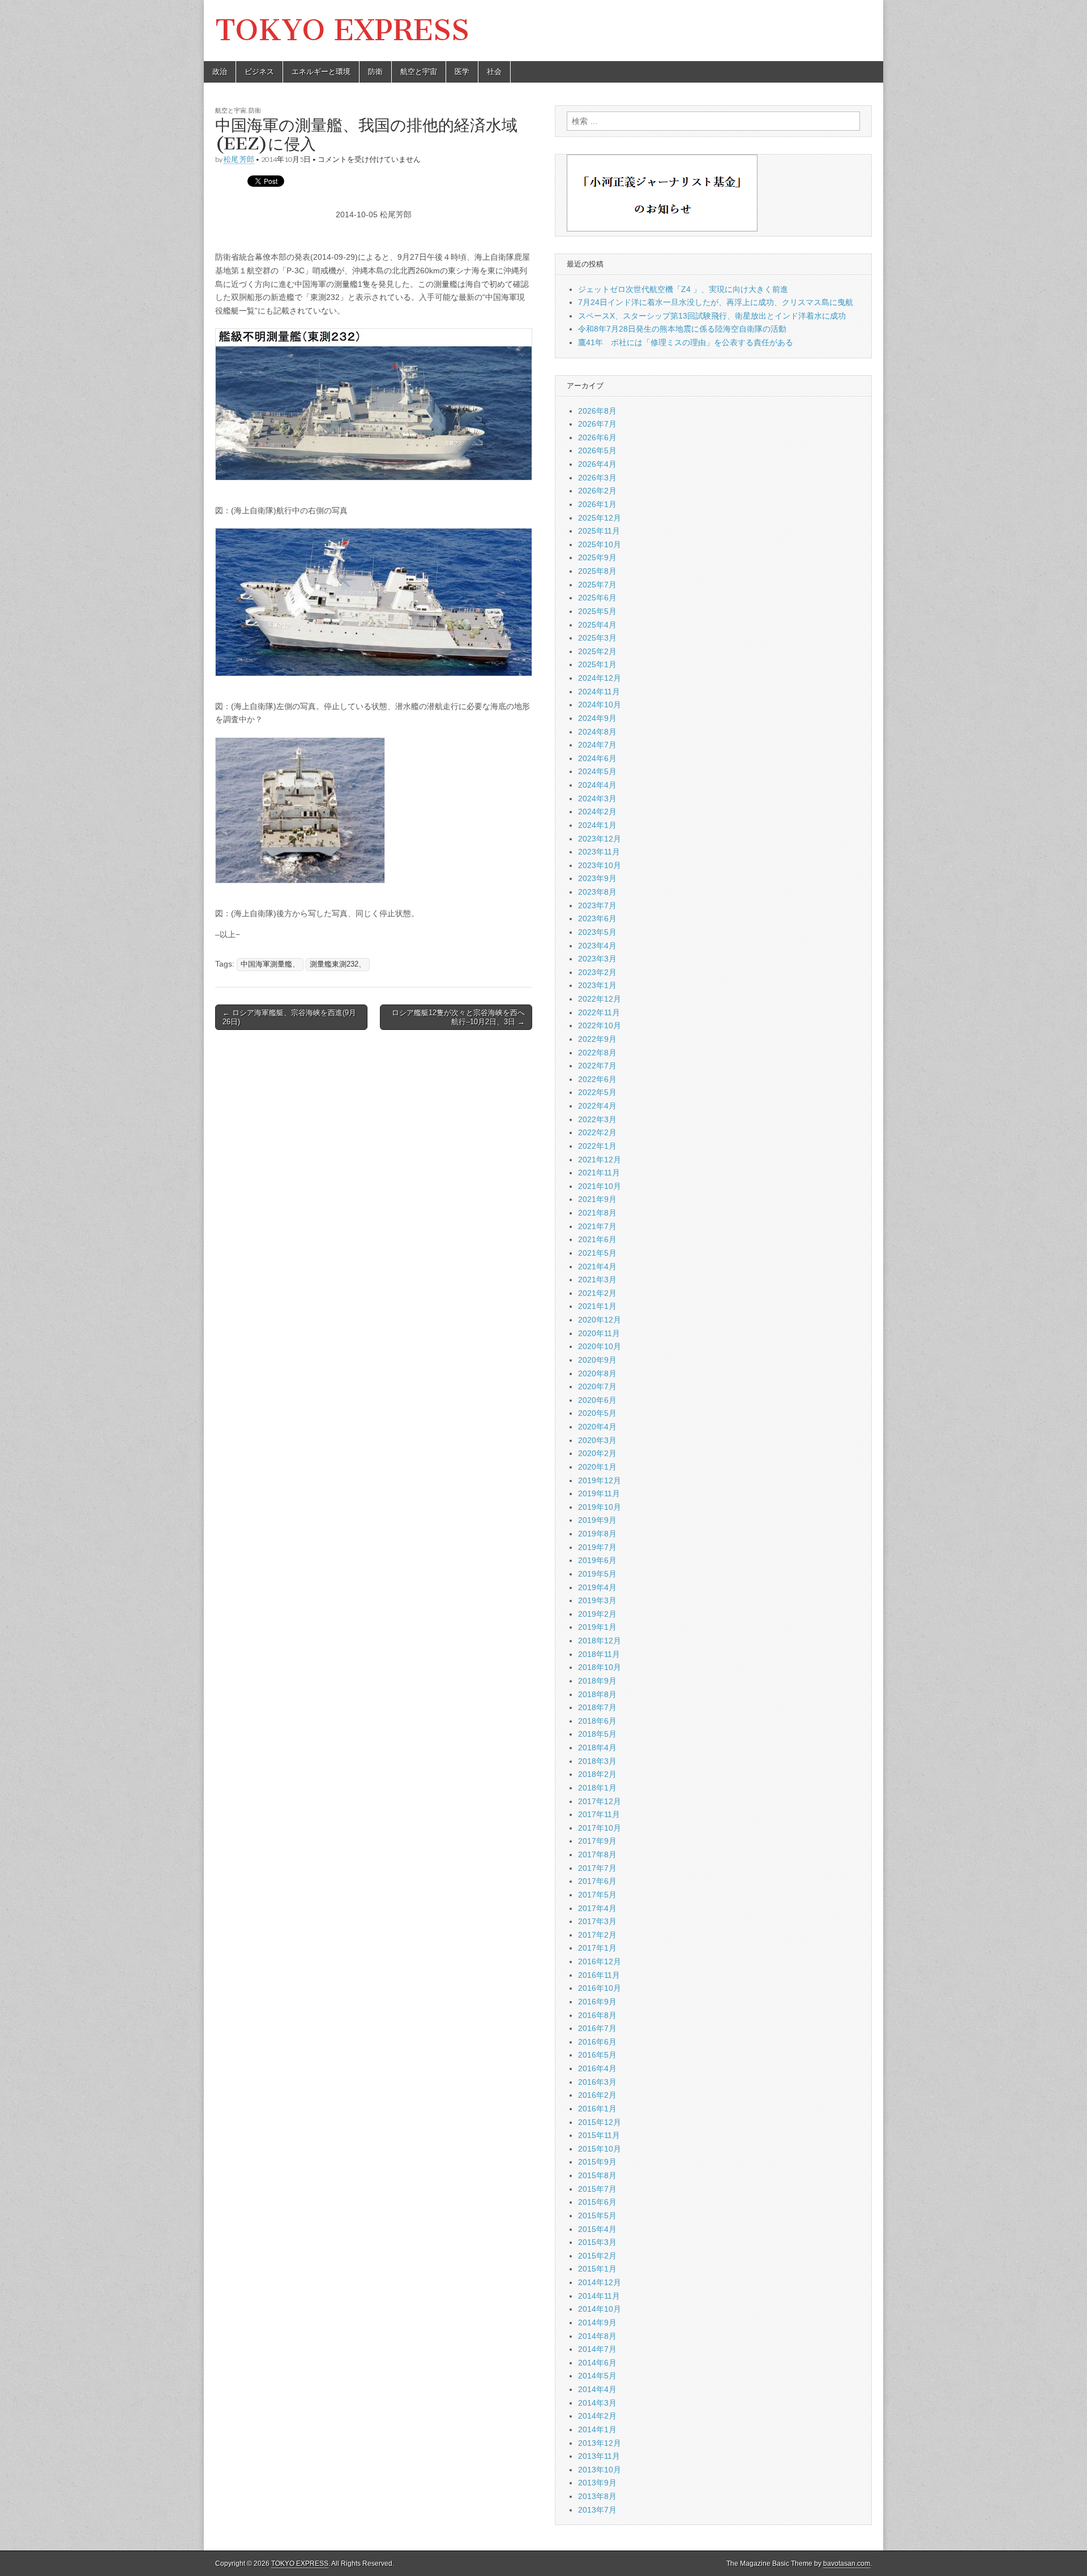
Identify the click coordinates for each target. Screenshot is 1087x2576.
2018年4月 (597, 1748)
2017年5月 (597, 1895)
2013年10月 (600, 2470)
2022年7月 (597, 1066)
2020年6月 (597, 1400)
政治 (220, 72)
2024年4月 (597, 785)
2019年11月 (599, 1493)
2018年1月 (597, 1788)
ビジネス (259, 72)
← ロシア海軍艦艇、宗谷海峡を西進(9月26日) (289, 1017)
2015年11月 (599, 2135)
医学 (462, 72)
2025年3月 (597, 638)
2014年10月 (600, 2309)
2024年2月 (597, 812)
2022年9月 (597, 1039)
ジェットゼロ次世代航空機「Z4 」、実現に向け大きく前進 (683, 289)
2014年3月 (597, 2403)
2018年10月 (600, 1667)
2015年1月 (597, 2269)
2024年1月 (597, 825)
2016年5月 (597, 2055)
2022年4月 (597, 1106)
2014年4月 (597, 2389)
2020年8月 (597, 1373)
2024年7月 (597, 745)
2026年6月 (597, 437)
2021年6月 (597, 1239)
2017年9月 (597, 1841)
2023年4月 (597, 946)
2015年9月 (597, 2162)
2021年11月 (599, 1173)
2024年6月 (597, 758)
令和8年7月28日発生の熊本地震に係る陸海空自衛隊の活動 (682, 329)
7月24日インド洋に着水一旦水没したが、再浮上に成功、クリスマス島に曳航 (716, 302)
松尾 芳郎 (239, 159)
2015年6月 (597, 2202)
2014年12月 (600, 2282)
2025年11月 (599, 531)
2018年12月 (600, 1641)
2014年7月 (597, 2349)
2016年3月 (597, 2082)
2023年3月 (597, 959)
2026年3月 (597, 478)
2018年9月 (597, 1681)
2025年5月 (597, 611)
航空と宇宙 (419, 72)
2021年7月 (597, 1226)
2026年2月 (597, 491)
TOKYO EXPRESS (342, 30)
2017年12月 (600, 1801)
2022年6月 (597, 1079)
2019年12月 (600, 1480)
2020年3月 (597, 1440)
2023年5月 (597, 932)
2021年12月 (600, 1160)
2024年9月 (597, 718)
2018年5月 (597, 1734)
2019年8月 (597, 1534)
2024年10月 (600, 705)
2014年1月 (597, 2429)
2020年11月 (599, 1333)
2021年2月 (597, 1293)
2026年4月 (597, 464)
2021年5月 (597, 1253)
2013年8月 (597, 2496)
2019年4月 (597, 1587)
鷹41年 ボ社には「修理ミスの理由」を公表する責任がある (686, 342)
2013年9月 (597, 2483)
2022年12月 (600, 999)
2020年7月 (597, 1386)
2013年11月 (599, 2456)
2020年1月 (597, 1467)
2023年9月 (597, 878)
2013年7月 (597, 2510)
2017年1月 (597, 1948)
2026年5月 (597, 450)
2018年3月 (597, 1761)
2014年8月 (597, 2336)
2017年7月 (597, 1868)
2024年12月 (600, 678)
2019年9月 (597, 1520)
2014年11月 (599, 2296)
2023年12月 (600, 839)
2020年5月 (597, 1413)
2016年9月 (597, 2002)
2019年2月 (597, 1614)
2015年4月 (597, 2229)
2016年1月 (597, 2109)
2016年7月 (597, 2028)
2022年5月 (597, 1092)
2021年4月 (597, 1266)
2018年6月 (597, 1721)
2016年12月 (600, 1961)
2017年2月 (597, 1935)
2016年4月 (597, 2068)
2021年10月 (600, 1186)
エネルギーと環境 (321, 72)
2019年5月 (597, 1574)
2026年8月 (597, 411)
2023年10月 (600, 865)
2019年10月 (600, 1507)
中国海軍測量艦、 (270, 964)
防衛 (375, 72)
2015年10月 (600, 2149)
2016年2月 (597, 2095)
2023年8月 (597, 892)
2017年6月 (597, 1881)
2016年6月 (597, 2042)
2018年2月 (597, 1774)
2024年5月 (597, 771)
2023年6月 (597, 918)
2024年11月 (599, 692)
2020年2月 (597, 1453)
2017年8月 (597, 1854)
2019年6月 (597, 1560)
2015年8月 (597, 2175)
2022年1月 (597, 1146)
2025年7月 (597, 585)
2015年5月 (597, 2216)
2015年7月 (597, 2189)
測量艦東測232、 (338, 964)
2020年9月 (597, 1360)
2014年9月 (597, 2322)
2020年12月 (600, 1320)
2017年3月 (597, 1921)
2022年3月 (597, 1119)
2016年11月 (599, 1975)
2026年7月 (597, 424)
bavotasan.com (847, 2564)
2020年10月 (600, 1346)
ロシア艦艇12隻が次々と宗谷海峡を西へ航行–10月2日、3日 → (458, 1017)
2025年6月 (597, 598)
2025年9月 (597, 557)
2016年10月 (600, 1988)
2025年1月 (597, 664)
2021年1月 (597, 1306)
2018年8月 (597, 1694)
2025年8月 (597, 571)
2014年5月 (597, 2376)
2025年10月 (600, 544)
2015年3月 (597, 2242)
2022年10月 (600, 1025)
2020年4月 (597, 1427)
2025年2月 (597, 651)
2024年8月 (597, 732)
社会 (494, 72)
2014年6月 (597, 2363)
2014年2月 (597, 2416)
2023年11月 (599, 852)
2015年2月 (597, 2256)
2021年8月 (597, 1213)
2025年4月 (597, 625)
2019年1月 (597, 1627)
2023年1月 (597, 985)
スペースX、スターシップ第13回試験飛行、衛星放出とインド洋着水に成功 (712, 316)
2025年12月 (600, 518)
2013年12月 (600, 2443)
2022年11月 (599, 1012)
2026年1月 (597, 504)
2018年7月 (597, 1707)
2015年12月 (600, 2122)
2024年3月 (597, 798)
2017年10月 (600, 1828)
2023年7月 (597, 905)
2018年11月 (599, 1654)
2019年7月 (597, 1547)
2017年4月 (597, 1908)
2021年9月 (597, 1199)
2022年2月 (597, 1132)
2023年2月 (597, 972)
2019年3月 (597, 1600)
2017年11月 (599, 1814)
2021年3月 (597, 1280)
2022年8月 (597, 1053)
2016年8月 (597, 2015)
